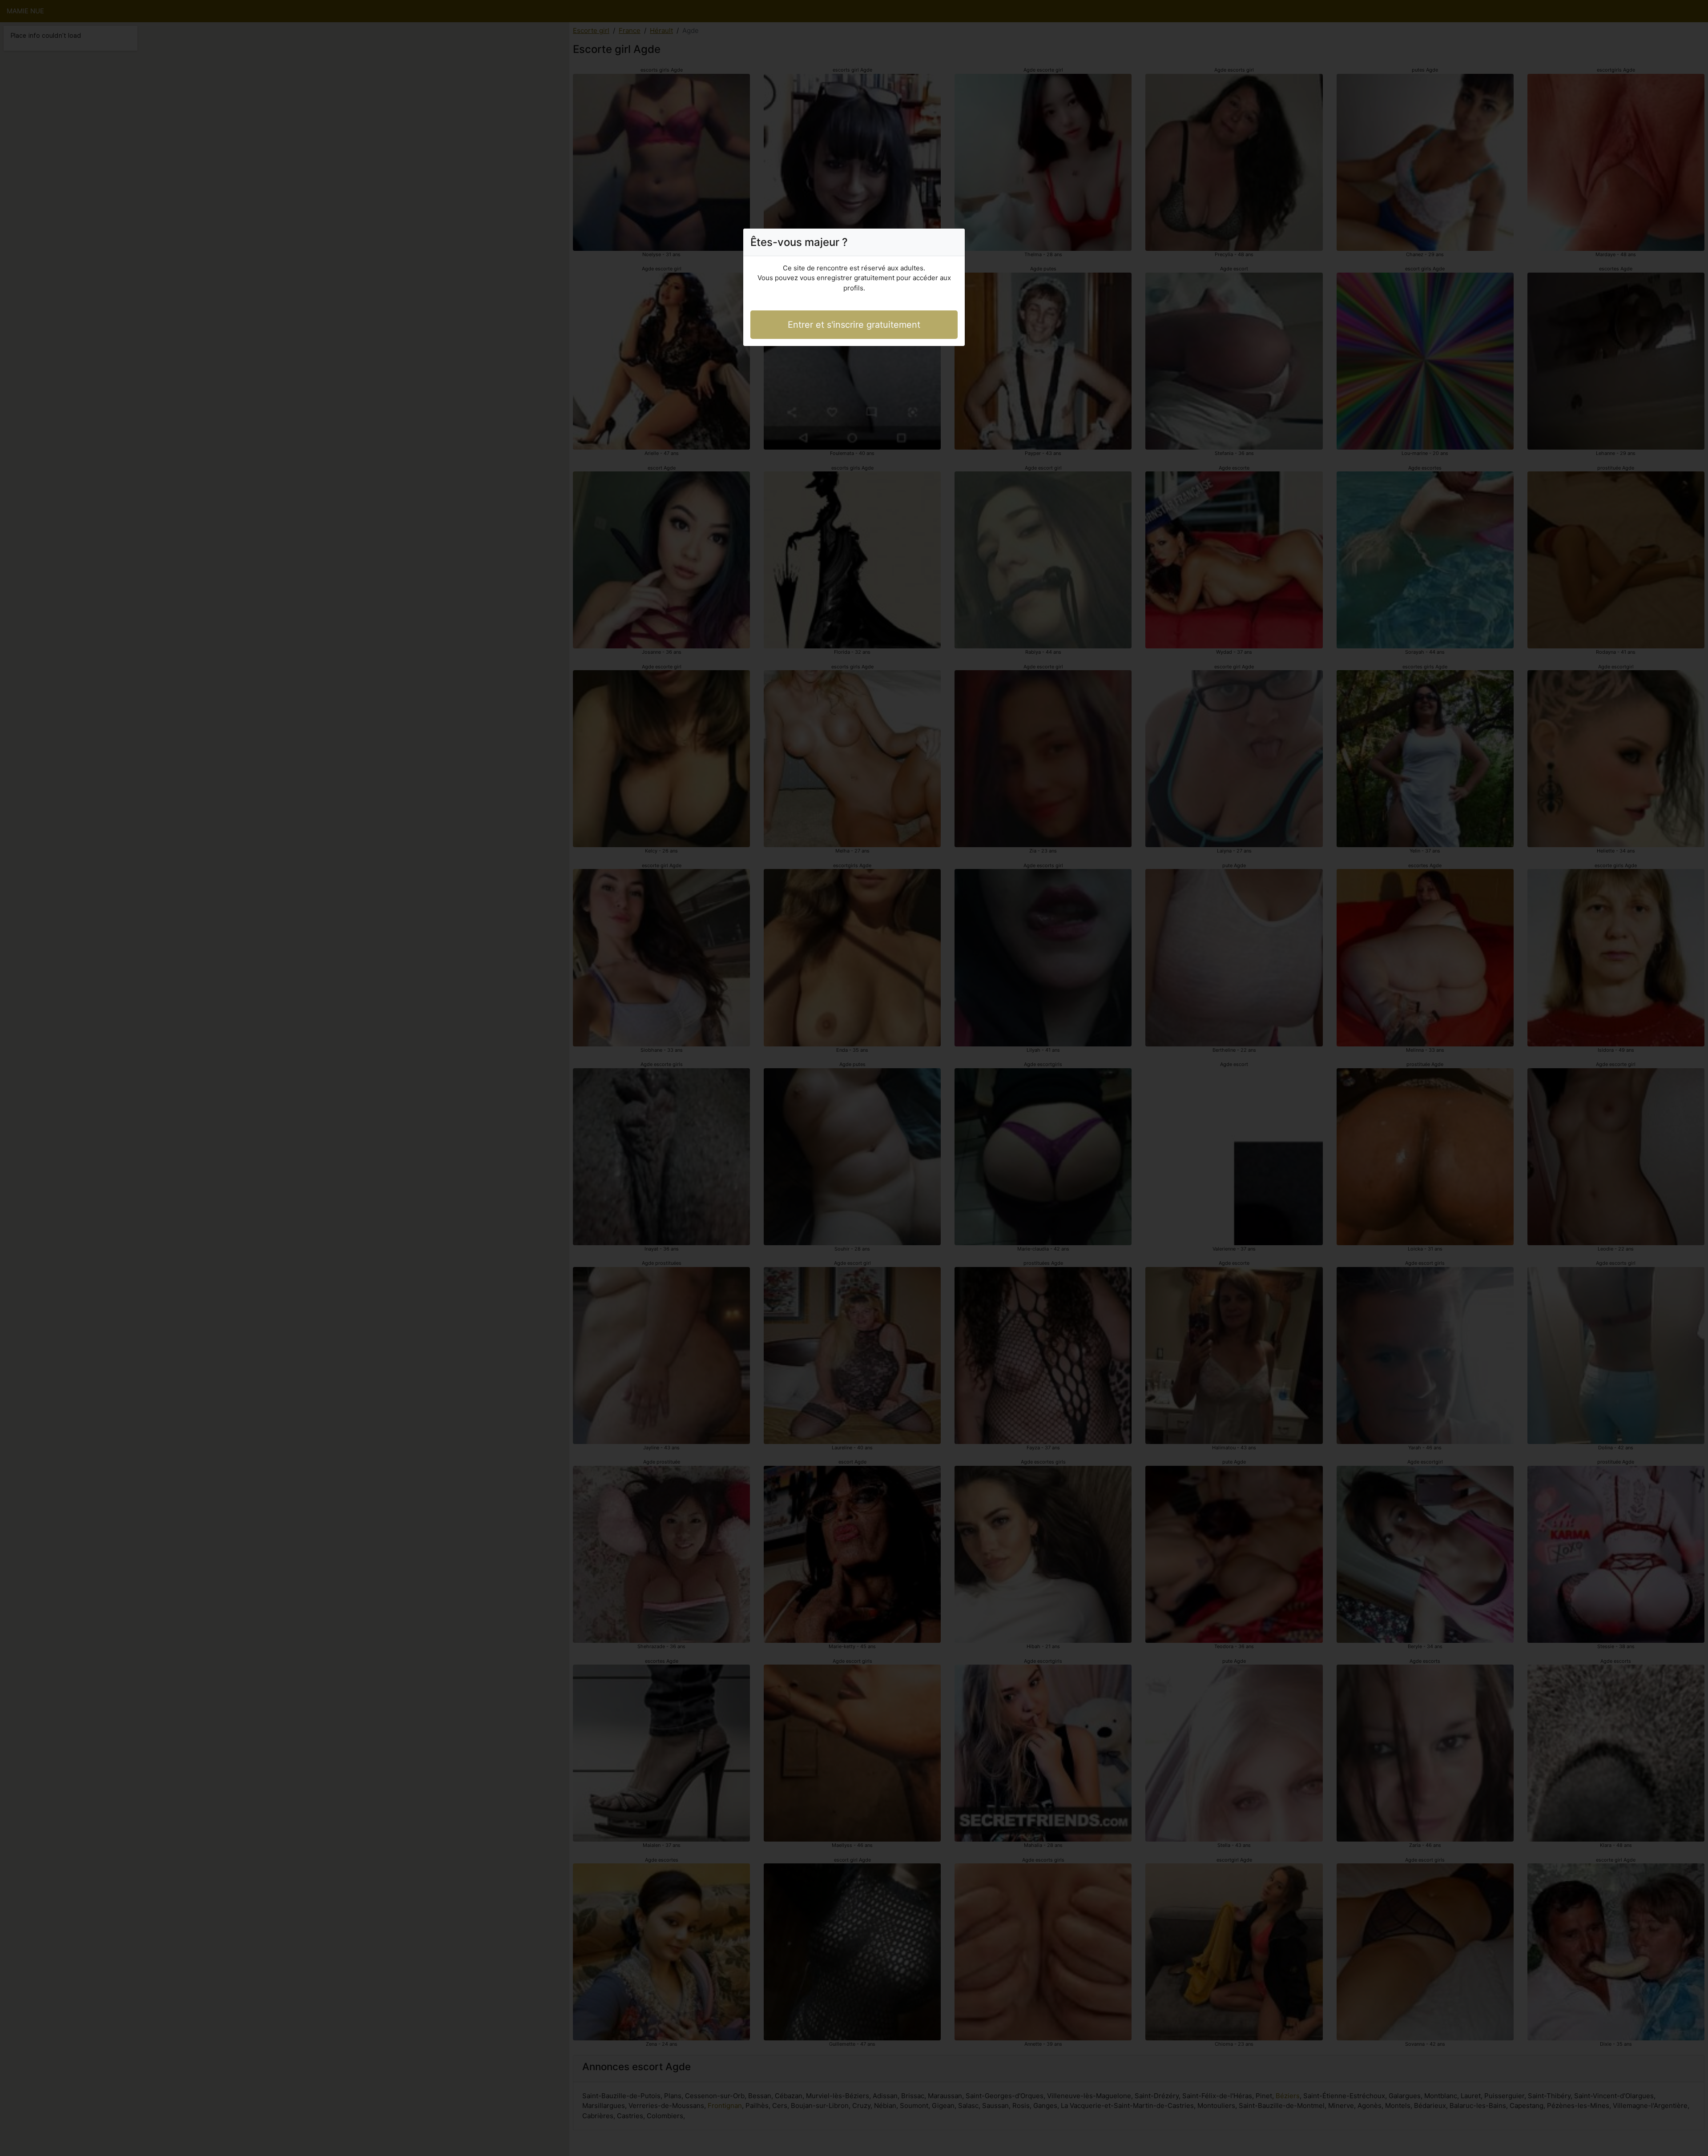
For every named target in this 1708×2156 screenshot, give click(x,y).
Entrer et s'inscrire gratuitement (854, 325)
